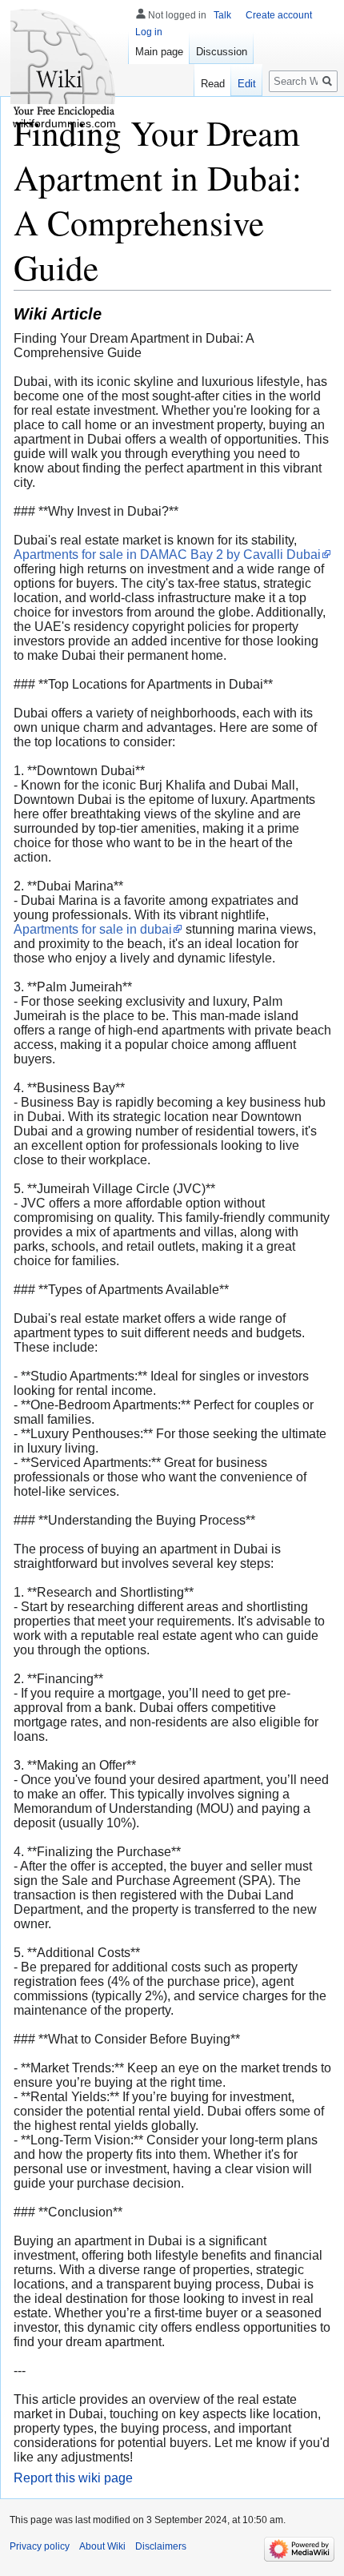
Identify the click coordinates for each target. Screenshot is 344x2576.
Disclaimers (161, 2546)
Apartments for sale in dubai (93, 929)
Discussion (222, 52)
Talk (222, 15)
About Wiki (102, 2546)
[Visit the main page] (64, 64)
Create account (279, 15)
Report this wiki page (73, 2478)
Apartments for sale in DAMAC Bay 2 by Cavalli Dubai (167, 555)
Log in (149, 32)
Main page (159, 52)
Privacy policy (40, 2546)
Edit (247, 84)
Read (213, 84)
